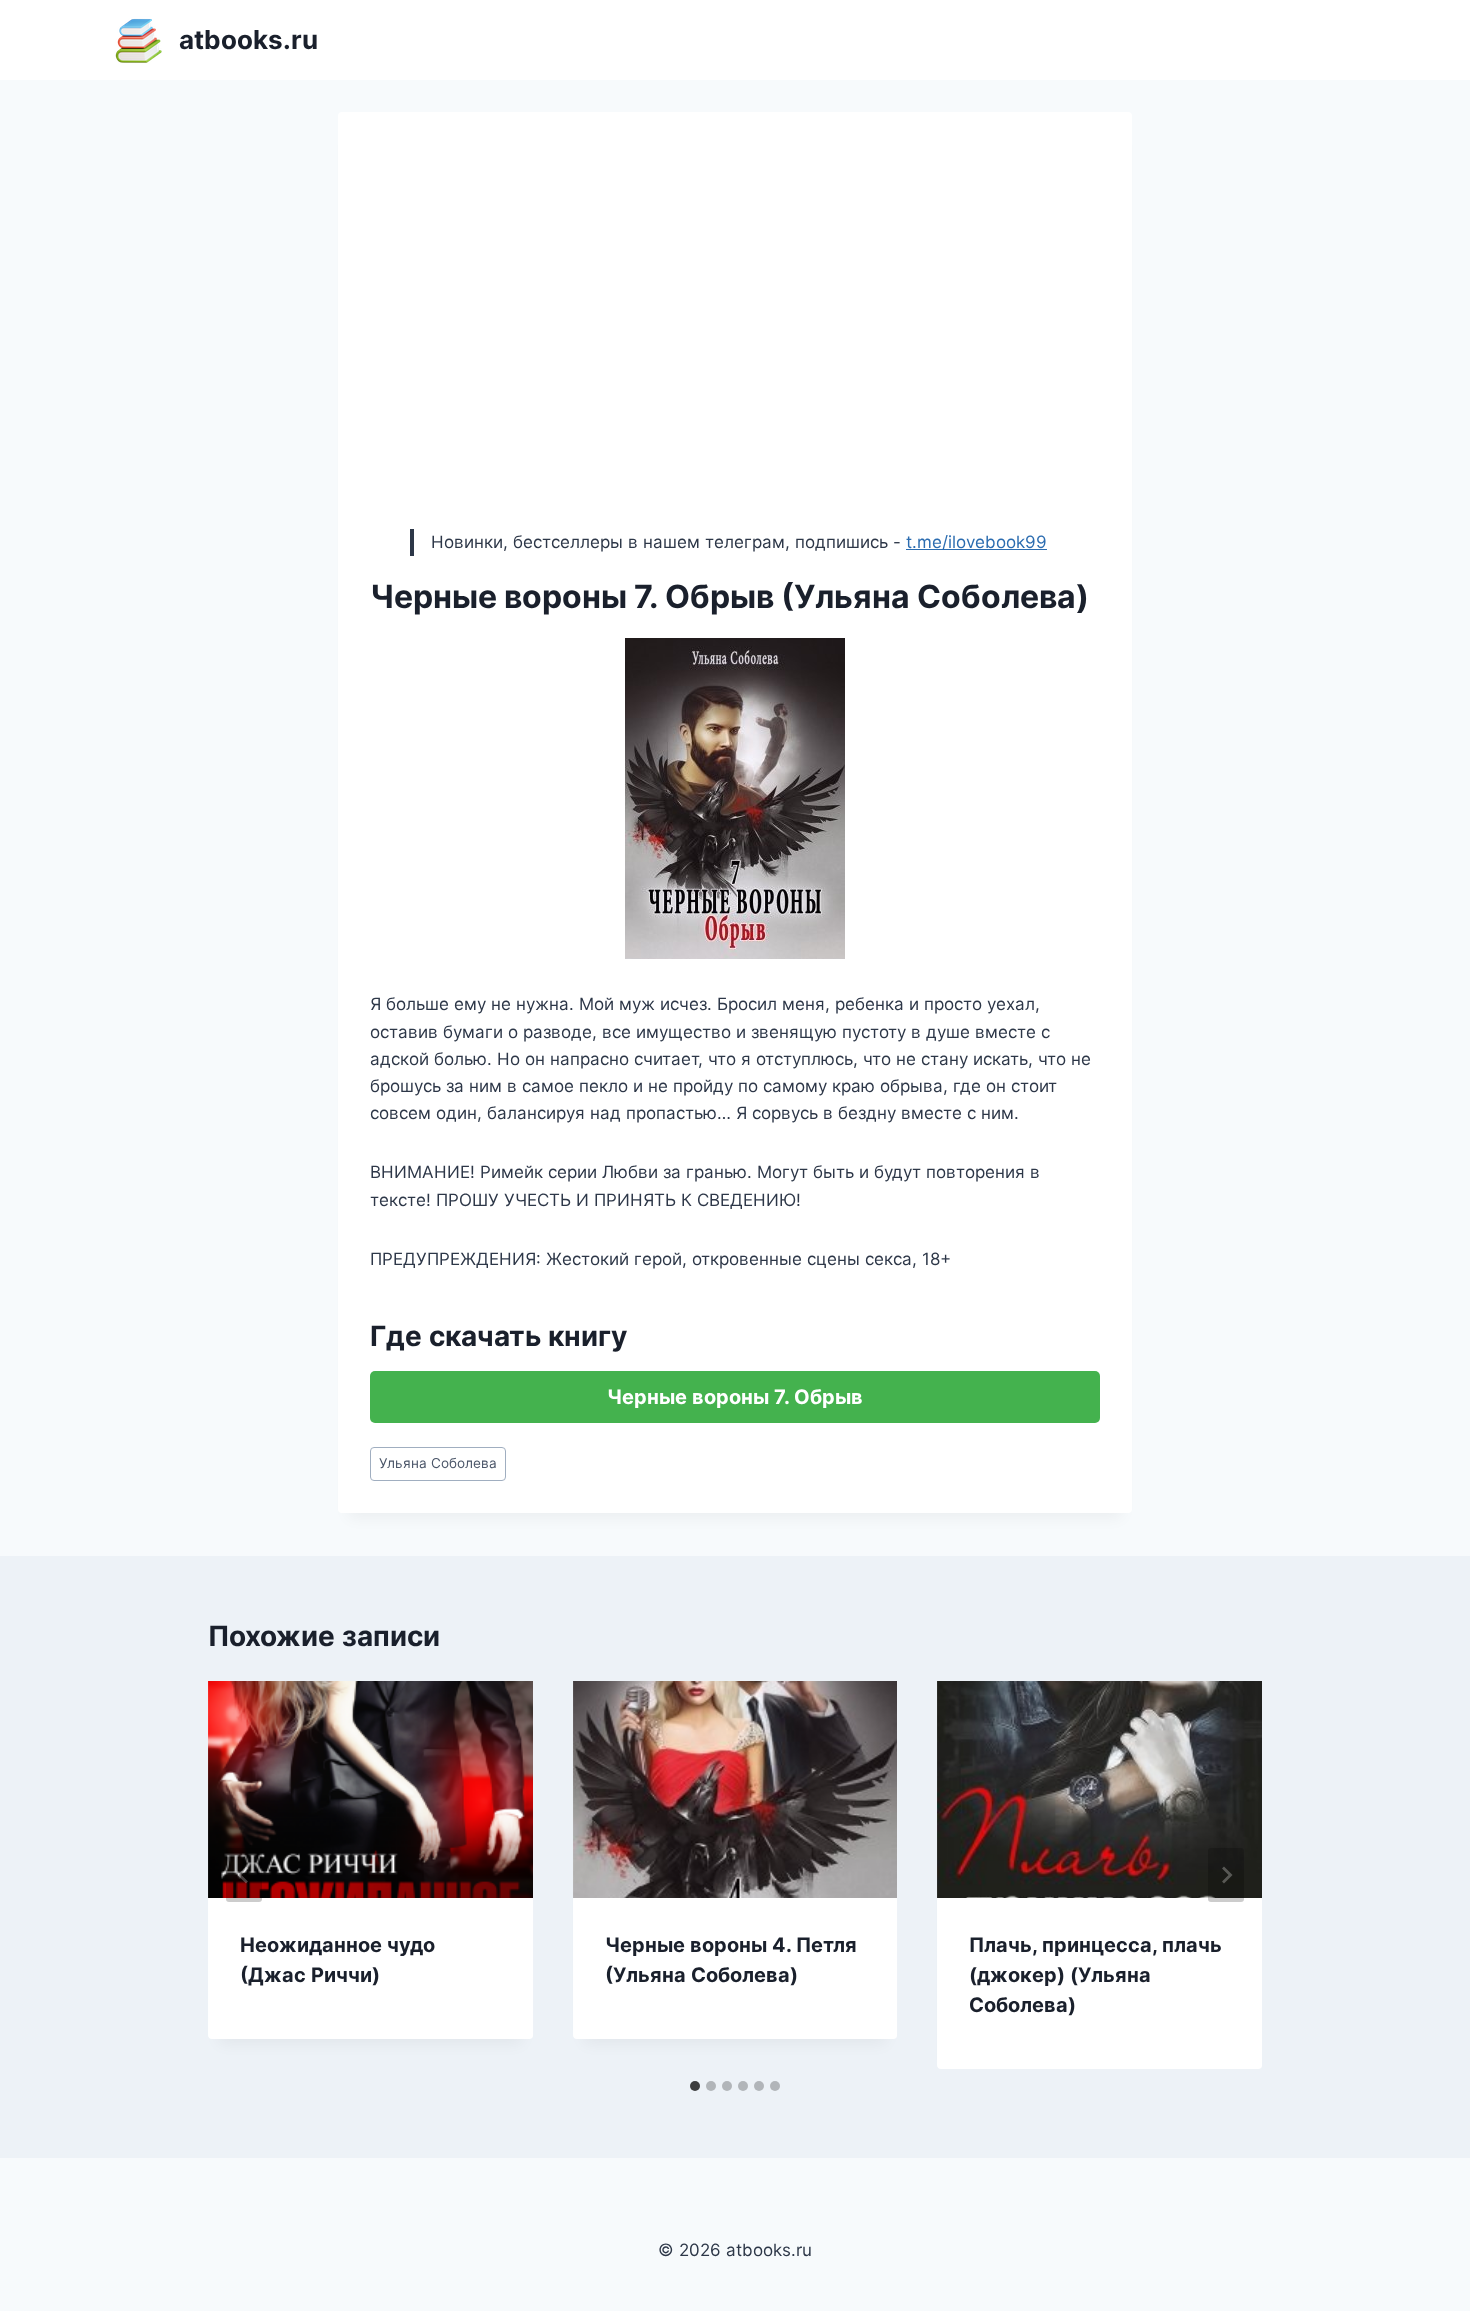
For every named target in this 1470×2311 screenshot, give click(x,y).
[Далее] (1226, 1875)
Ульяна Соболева (438, 1463)
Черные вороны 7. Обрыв (735, 1397)
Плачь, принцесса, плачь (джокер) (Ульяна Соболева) (1095, 1975)
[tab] (695, 2086)
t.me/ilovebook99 (976, 542)
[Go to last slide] (244, 1875)
